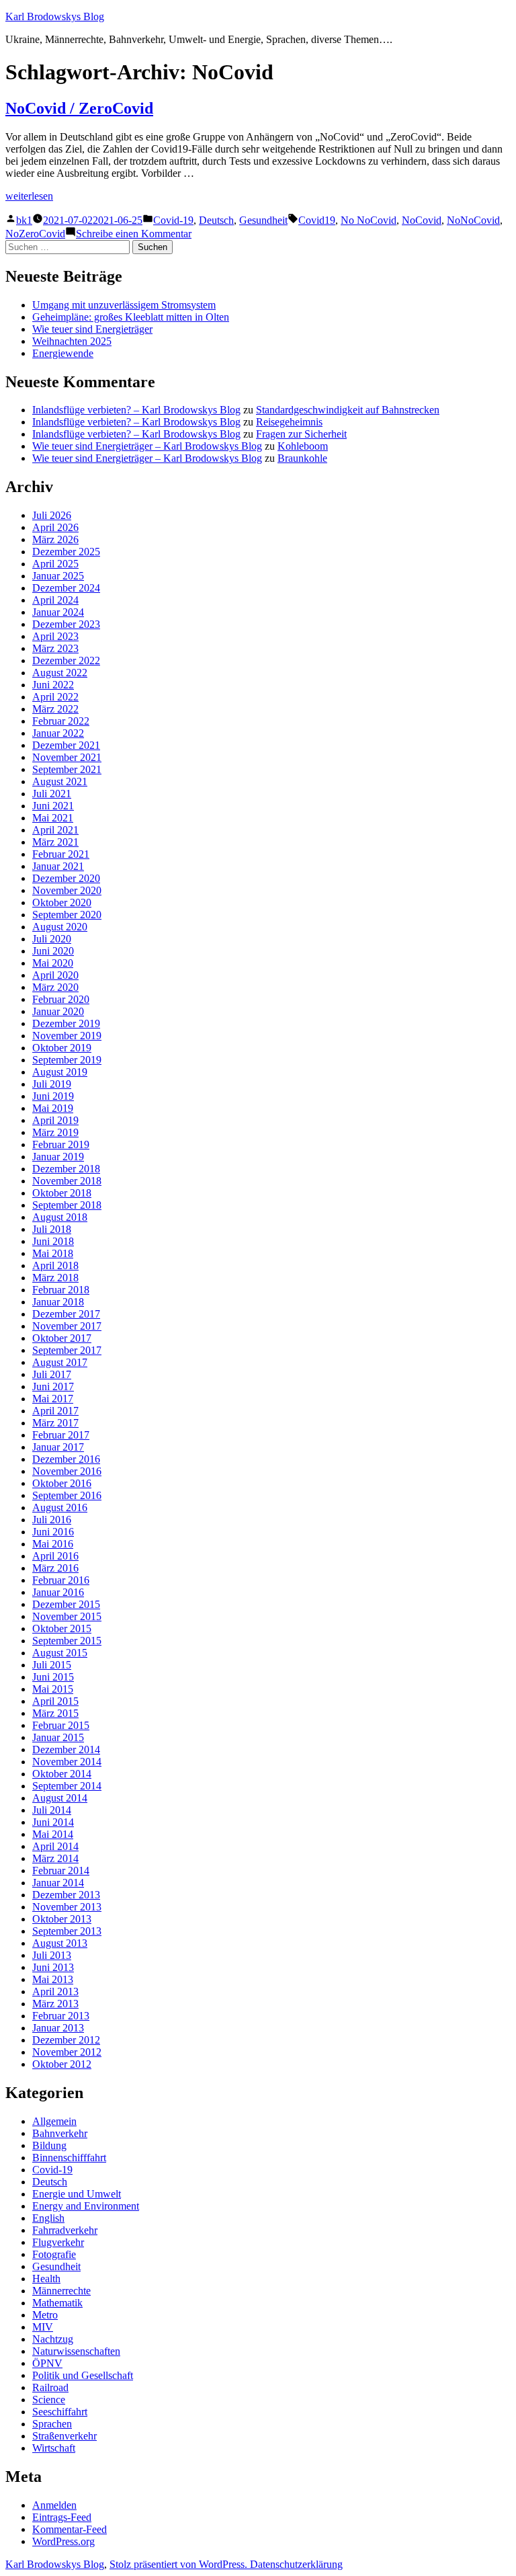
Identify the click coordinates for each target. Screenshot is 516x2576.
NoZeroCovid (35, 234)
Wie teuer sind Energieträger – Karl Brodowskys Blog (147, 446)
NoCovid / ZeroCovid (79, 108)
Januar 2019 (58, 1157)
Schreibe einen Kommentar (134, 234)
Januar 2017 (58, 1447)
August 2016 (60, 1507)
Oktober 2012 (62, 2064)
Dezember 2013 (66, 1895)
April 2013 (55, 1991)
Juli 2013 (52, 1955)
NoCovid (422, 220)
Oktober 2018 (62, 1193)
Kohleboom (303, 446)
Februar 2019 (61, 1144)
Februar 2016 (61, 1580)
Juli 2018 (52, 1229)
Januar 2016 (58, 1592)
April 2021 (55, 830)
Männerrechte (61, 2291)
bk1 (24, 220)
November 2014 (67, 1762)
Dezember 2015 (66, 1604)
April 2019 (55, 1120)
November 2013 (67, 1907)
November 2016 (67, 1471)
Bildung (49, 2145)
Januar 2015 (58, 1737)
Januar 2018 (58, 1302)
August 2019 (60, 1072)
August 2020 (60, 927)
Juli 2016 (52, 1520)
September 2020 (67, 915)
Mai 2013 (53, 1979)
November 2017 (67, 1326)
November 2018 (67, 1181)
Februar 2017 (61, 1435)
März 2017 (55, 1423)
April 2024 (55, 600)
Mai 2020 (53, 963)
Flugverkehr (58, 2242)
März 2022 (55, 709)
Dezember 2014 (66, 1749)
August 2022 (60, 673)
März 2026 (55, 539)
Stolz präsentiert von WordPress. (180, 2564)
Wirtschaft (54, 2448)
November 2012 (67, 2052)
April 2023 (55, 636)
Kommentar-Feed (70, 2529)
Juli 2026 (52, 515)
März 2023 (55, 648)
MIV (43, 2327)
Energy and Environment (86, 2206)
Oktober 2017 (62, 1338)
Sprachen (52, 2424)
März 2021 (55, 842)
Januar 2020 (58, 1011)
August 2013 (60, 1943)
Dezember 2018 (66, 1169)
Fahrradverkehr (65, 2230)
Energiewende (63, 353)
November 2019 (67, 1036)
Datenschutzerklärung (296, 2564)
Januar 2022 (58, 733)
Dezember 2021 (66, 745)
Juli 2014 (52, 1810)
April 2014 (55, 1846)
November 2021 (67, 757)
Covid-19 (173, 220)
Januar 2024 (58, 612)
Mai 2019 (53, 1108)
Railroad (50, 2387)
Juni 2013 (53, 1967)
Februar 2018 (61, 1290)
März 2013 (55, 2004)
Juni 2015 (53, 1677)
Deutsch (216, 220)
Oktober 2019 (62, 1048)
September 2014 (67, 1786)
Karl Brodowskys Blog (55, 16)
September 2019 (67, 1060)
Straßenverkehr (64, 2436)
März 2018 (55, 1278)
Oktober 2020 (62, 902)
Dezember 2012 (66, 2040)
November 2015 (67, 1616)
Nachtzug (53, 2339)
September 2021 (67, 769)
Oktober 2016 (62, 1483)
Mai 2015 (53, 1689)
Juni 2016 (53, 1532)
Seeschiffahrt (60, 2412)
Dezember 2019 (66, 1023)
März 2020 (55, 987)
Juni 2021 (53, 806)
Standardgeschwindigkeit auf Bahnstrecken (348, 410)
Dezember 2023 (66, 624)
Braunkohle (302, 458)
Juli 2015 (52, 1665)
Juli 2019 (52, 1084)
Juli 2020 (52, 939)
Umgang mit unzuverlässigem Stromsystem (124, 305)
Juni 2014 (53, 1822)
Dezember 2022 (66, 660)
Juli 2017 (52, 1374)
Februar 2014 (61, 1870)
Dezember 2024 (66, 588)
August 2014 (60, 1798)
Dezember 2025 (66, 552)
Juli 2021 (52, 794)
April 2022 (55, 697)
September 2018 (67, 1205)
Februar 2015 (61, 1725)
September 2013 (67, 1931)
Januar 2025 (58, 576)
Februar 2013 (61, 2016)
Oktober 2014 (62, 1774)
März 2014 (55, 1858)
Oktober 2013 (62, 1919)
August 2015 (60, 1653)
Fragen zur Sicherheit (301, 434)
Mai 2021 (53, 818)
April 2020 (55, 975)
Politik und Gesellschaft (83, 2375)
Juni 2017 (53, 1386)
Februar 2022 (61, 721)
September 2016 (67, 1495)
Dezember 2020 (66, 878)
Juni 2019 (53, 1096)
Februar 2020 (61, 999)
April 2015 (55, 1701)
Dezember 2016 (66, 1459)
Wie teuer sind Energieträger (92, 329)
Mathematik (57, 2303)
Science (49, 2400)
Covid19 (317, 220)
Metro (45, 2315)
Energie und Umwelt (77, 2194)
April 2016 (55, 1556)
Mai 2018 (53, 1253)
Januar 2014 (58, 1883)
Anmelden (54, 2505)
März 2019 (55, 1132)
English (48, 2218)
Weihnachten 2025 (72, 341)
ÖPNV (47, 2363)
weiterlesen (29, 196)
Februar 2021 (61, 854)
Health (46, 2279)
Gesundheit (263, 220)
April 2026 (55, 527)
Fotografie (54, 2254)
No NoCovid (369, 220)
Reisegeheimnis (289, 422)
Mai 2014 (53, 1834)
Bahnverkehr (60, 2133)
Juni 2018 (53, 1241)
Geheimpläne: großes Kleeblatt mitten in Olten (131, 317)
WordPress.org (63, 2541)
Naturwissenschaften (76, 2351)
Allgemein (54, 2121)
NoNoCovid (473, 220)
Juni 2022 (53, 685)
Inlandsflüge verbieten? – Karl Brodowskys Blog (136, 410)
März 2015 (55, 1713)
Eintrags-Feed (62, 2517)
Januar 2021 (58, 866)
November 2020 (67, 890)
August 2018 (60, 1217)
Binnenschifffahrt (69, 2158)
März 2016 (55, 1568)
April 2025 (55, 564)
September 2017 (67, 1350)
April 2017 (55, 1411)
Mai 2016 (53, 1544)
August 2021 (60, 781)
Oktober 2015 (62, 1628)
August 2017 (60, 1362)
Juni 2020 (53, 951)
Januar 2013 (58, 2028)
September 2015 (67, 1641)
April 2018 (55, 1265)
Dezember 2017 (66, 1314)
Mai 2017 (53, 1399)
